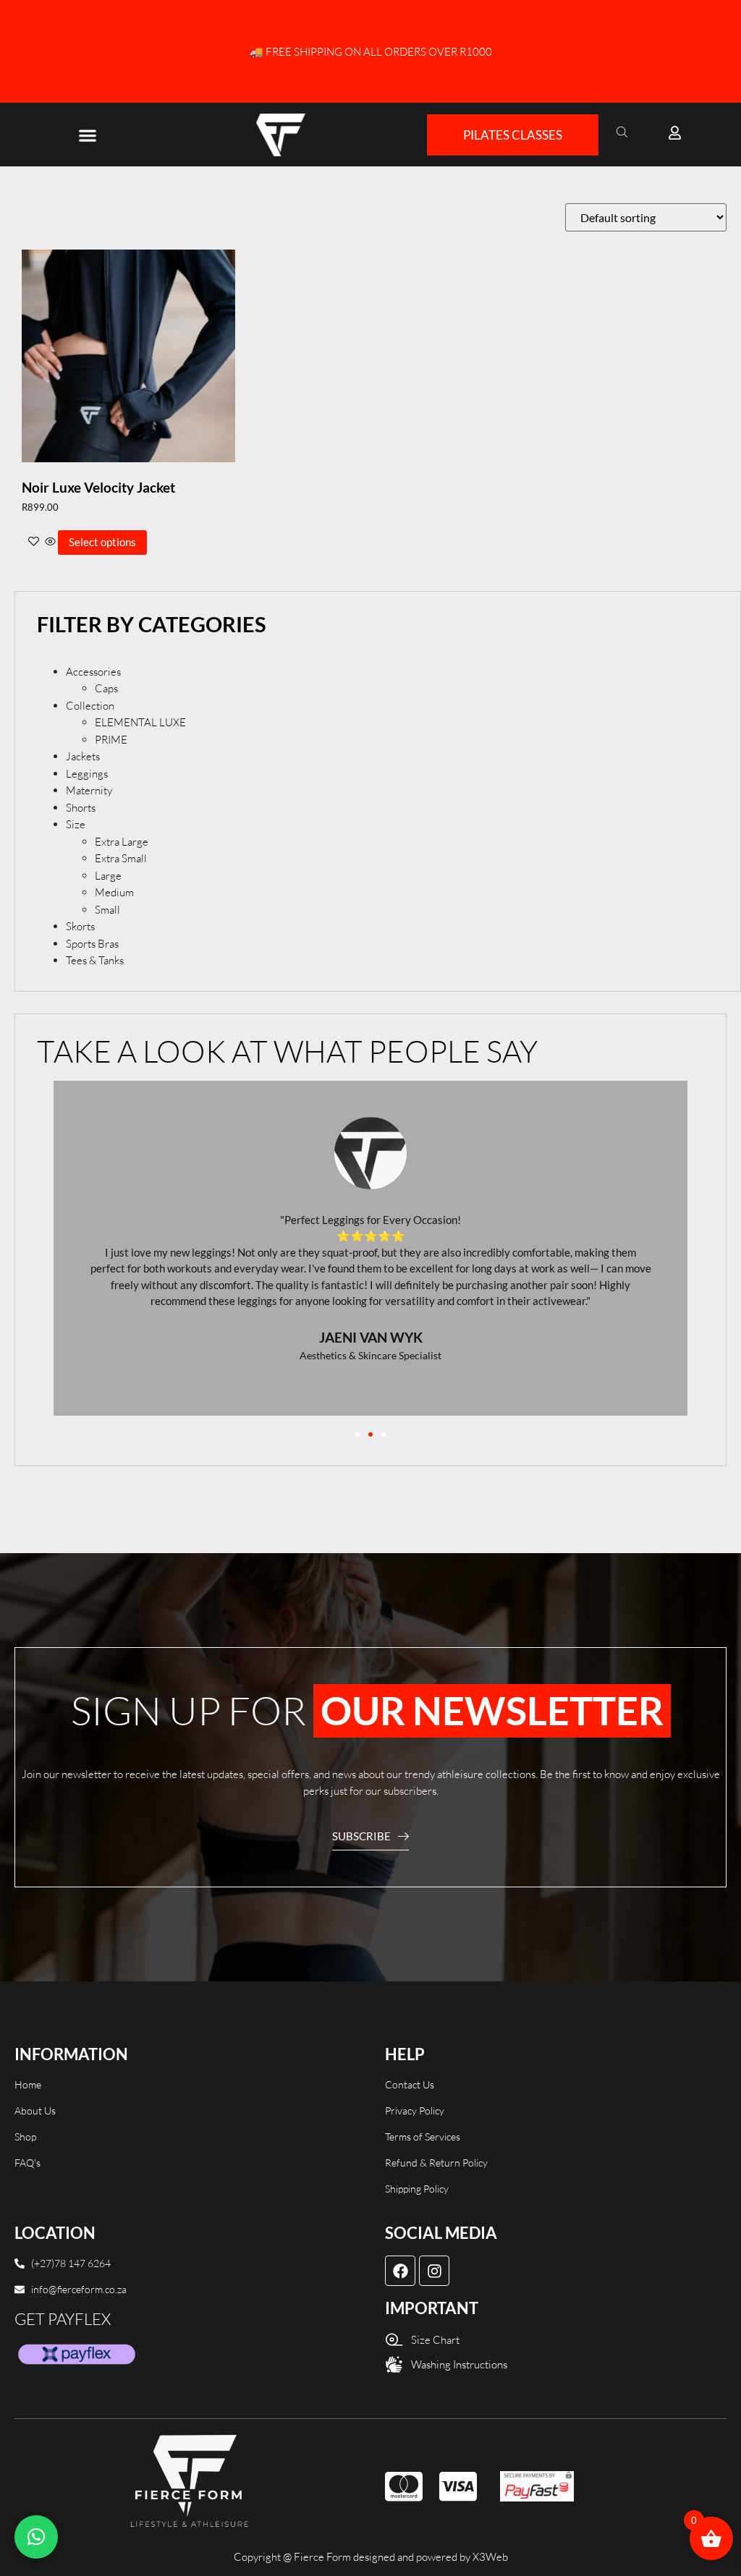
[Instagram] (434, 2271)
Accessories (93, 672)
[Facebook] (400, 2271)
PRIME (111, 740)
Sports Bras (92, 944)
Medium (114, 892)
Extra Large (122, 842)
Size (76, 824)
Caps (106, 688)
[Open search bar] (624, 131)
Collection (90, 706)
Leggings (87, 774)
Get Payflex (63, 2319)
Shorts (81, 808)
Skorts (80, 926)
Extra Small (121, 858)
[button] (87, 135)
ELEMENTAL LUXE (140, 722)
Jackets (83, 756)
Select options (102, 542)
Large (108, 876)
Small (107, 910)
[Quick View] (50, 542)
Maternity (89, 790)
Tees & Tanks (95, 960)
